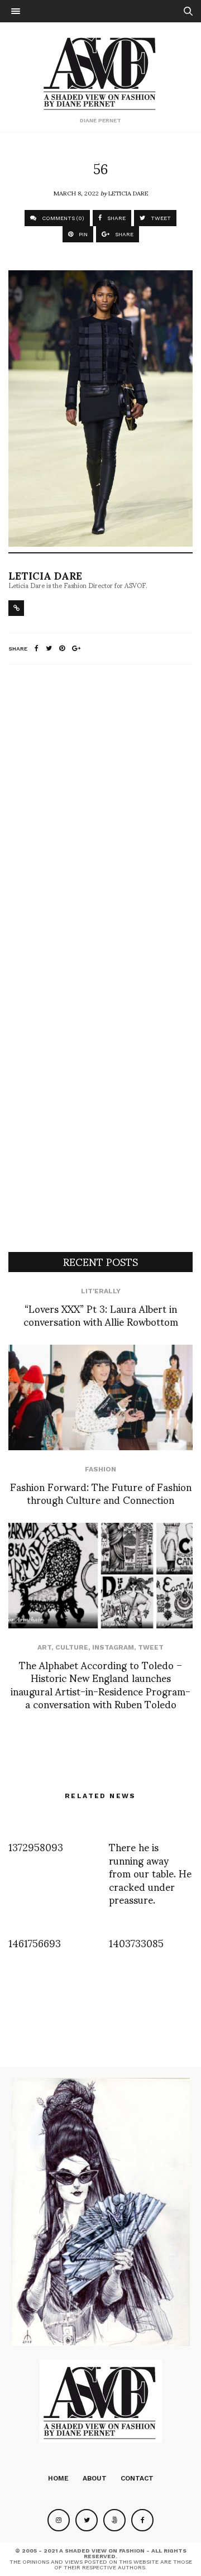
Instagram (113, 1647)
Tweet (151, 1647)
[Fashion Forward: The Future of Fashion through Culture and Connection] (100, 1397)
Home (58, 2478)
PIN (82, 234)
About (95, 2478)
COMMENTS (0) (62, 218)
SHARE (116, 218)
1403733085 (136, 1942)
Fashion (100, 1469)
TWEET (160, 218)
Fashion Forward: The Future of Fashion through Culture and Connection (101, 1493)
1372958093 (36, 1846)
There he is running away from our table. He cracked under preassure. (150, 1873)
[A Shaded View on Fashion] (101, 72)
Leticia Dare (128, 193)
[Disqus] (100, 821)
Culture (72, 1647)
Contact (137, 2478)
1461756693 (35, 1942)
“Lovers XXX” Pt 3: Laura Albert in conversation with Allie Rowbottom (101, 1315)
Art (44, 1647)
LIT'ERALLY (101, 1291)
